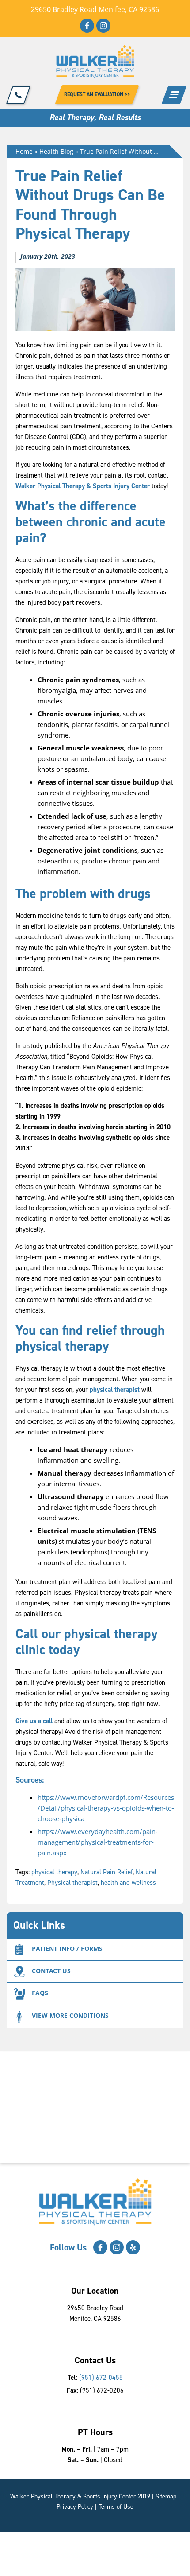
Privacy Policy (75, 2507)
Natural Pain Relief (106, 1872)
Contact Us (51, 1971)
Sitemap (166, 2496)
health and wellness (128, 1883)
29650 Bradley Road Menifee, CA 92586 (95, 9)
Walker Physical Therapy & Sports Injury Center (83, 486)
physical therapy (54, 1872)
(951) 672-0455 (101, 2378)
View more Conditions (70, 2015)
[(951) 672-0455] (19, 95)
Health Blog (56, 151)
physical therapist (114, 1390)
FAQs (40, 1993)
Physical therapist (72, 1883)
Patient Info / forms (67, 1949)
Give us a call (35, 1721)
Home (24, 151)
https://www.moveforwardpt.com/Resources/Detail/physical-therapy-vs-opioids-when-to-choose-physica (106, 1808)
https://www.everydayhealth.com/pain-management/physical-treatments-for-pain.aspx (98, 1842)
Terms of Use (116, 2507)
